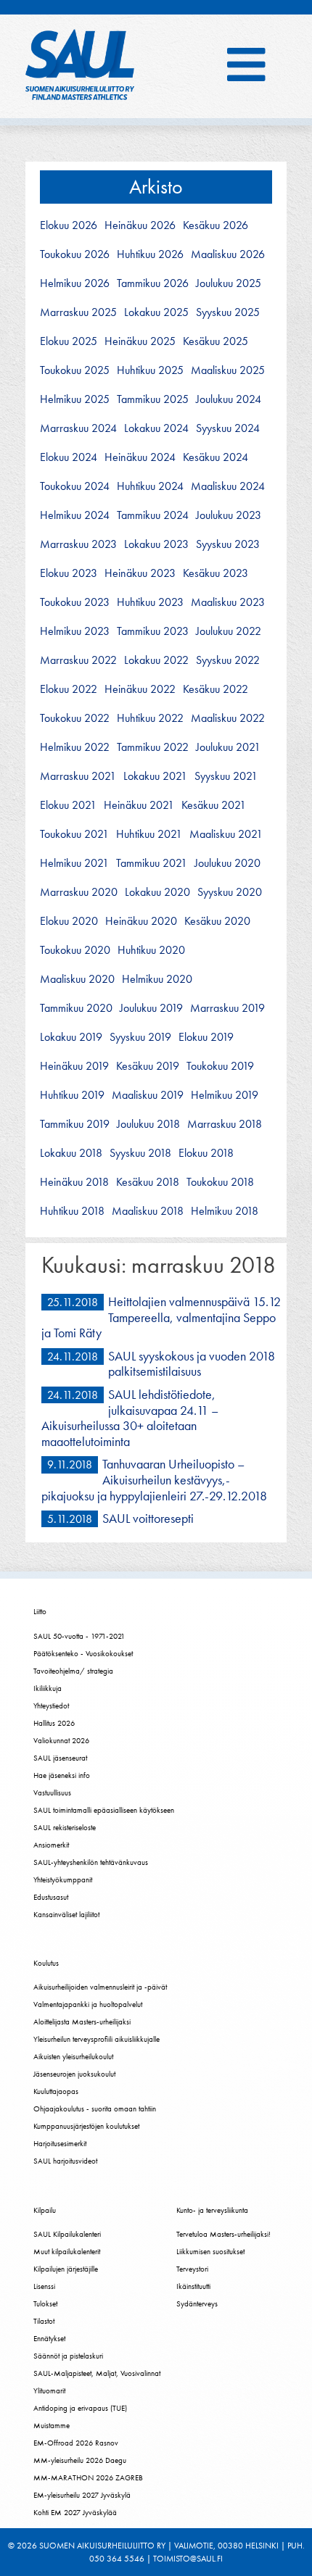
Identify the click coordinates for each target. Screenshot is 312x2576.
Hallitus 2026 (54, 1723)
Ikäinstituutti (193, 2286)
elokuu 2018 (206, 1153)
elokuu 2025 (69, 341)
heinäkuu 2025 (140, 341)
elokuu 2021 (68, 805)
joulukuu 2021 (228, 747)
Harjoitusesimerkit (60, 2143)
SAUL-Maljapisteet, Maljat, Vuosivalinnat (97, 2373)
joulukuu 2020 (227, 863)
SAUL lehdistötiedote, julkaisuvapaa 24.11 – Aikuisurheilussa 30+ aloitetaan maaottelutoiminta (130, 1418)
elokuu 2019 (206, 1037)
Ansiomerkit (51, 1845)
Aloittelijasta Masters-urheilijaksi (82, 2022)
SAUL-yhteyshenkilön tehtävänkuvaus (91, 1862)
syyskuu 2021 (226, 776)
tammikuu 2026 (153, 283)
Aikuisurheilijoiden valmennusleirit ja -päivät (100, 1987)
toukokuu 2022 (75, 718)
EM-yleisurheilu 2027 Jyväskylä (82, 2495)
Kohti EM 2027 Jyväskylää (75, 2512)
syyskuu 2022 (228, 660)
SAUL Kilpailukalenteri (67, 2234)
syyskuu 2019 (140, 1037)
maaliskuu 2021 (226, 834)
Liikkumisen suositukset (210, 2251)
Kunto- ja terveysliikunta (212, 2210)
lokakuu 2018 (71, 1153)
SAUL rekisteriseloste (65, 1827)
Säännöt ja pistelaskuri (68, 2356)
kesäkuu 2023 (215, 573)
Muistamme (52, 2425)
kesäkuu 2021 (214, 805)
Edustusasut (51, 1897)
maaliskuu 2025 (228, 370)
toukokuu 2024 (75, 486)
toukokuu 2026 (75, 254)
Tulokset (45, 2303)
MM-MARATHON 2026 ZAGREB (88, 2477)
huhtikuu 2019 (72, 1095)
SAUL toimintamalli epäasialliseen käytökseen (104, 1810)
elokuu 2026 (69, 225)
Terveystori (192, 2269)
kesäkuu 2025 (215, 341)
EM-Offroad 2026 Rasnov (76, 2443)
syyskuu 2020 (230, 892)
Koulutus (46, 1963)
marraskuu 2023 (78, 544)
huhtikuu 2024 (150, 486)
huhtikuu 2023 (150, 602)
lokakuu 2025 (156, 312)
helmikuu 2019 (225, 1095)
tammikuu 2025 (153, 399)
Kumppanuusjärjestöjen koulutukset (86, 2126)
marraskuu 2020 (79, 892)
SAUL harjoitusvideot (65, 2161)
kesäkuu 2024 (215, 457)
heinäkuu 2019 (74, 1066)
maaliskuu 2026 (228, 254)
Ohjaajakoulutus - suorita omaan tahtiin (95, 2108)
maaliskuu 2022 (228, 718)
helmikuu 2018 (225, 1211)
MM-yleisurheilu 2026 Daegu (80, 2460)
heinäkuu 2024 (140, 457)
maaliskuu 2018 (148, 1211)
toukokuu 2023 (75, 602)
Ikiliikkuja (48, 1688)
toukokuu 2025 (75, 370)
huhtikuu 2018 (72, 1211)
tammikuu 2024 (153, 515)
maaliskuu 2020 (77, 979)
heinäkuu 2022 (140, 689)
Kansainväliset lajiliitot (66, 1914)
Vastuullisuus (52, 1792)
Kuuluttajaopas (56, 2091)
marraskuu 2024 (78, 428)
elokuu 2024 (69, 457)
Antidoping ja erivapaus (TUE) (80, 2408)
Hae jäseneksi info (62, 1775)
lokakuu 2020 (157, 892)
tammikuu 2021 (152, 863)
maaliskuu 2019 (148, 1095)
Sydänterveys (197, 2303)
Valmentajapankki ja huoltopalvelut (88, 2004)
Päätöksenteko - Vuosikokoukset (83, 1653)
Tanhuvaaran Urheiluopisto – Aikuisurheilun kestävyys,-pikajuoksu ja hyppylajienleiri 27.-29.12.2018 (154, 1479)
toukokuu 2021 (74, 834)
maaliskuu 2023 (228, 602)
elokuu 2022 (69, 689)
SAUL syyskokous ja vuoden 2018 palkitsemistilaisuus (192, 1364)
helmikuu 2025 (75, 399)
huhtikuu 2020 (151, 950)
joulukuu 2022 (229, 631)
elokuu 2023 (69, 573)
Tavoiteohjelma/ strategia (73, 1671)
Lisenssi (44, 2286)
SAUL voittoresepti (148, 1518)
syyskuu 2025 (228, 312)
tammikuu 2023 (153, 631)
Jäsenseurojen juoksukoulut (74, 2074)
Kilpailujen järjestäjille (66, 2269)
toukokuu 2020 (75, 950)
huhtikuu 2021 (149, 834)
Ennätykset (49, 2338)
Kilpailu (45, 2210)
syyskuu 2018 (140, 1153)
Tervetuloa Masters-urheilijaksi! (223, 2234)
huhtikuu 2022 (150, 718)
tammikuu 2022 (153, 747)
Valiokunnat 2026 (61, 1740)
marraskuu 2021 (78, 776)
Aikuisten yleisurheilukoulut (73, 2056)
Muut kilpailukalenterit (67, 2251)
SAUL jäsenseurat (60, 1758)
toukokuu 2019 (220, 1066)
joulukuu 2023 (229, 515)
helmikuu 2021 (74, 863)
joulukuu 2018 (148, 1124)
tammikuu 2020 (76, 1008)
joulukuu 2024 (229, 399)
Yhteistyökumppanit (63, 1879)
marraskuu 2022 (78, 660)
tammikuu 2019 (75, 1124)
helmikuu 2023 (75, 631)
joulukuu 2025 (229, 283)
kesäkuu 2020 (217, 921)
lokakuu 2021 (155, 776)
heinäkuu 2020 (141, 921)
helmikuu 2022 (75, 747)
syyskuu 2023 (228, 544)
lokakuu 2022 (156, 660)
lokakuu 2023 (156, 544)
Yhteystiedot (51, 1705)
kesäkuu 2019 (148, 1066)
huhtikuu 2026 (150, 254)
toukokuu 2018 (220, 1182)
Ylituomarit (49, 2390)
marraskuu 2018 (225, 1124)
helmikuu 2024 (75, 515)
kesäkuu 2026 (215, 225)
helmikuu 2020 (157, 979)
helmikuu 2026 (75, 283)
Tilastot (44, 2321)
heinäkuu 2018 (74, 1182)
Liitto (40, 1611)
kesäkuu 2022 (215, 689)
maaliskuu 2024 (228, 486)
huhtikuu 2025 (150, 370)
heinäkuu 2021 (139, 805)
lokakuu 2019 (71, 1037)
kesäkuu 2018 (148, 1182)
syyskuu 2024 (228, 428)
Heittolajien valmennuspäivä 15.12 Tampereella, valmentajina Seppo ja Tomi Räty (161, 1317)
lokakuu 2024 (156, 428)
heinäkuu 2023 (140, 573)
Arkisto (156, 187)
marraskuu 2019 (227, 1008)
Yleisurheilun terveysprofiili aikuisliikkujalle (97, 2039)
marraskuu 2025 (78, 312)
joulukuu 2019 (151, 1008)
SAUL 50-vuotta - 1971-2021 (79, 1636)
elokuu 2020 (69, 921)
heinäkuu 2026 (140, 225)
